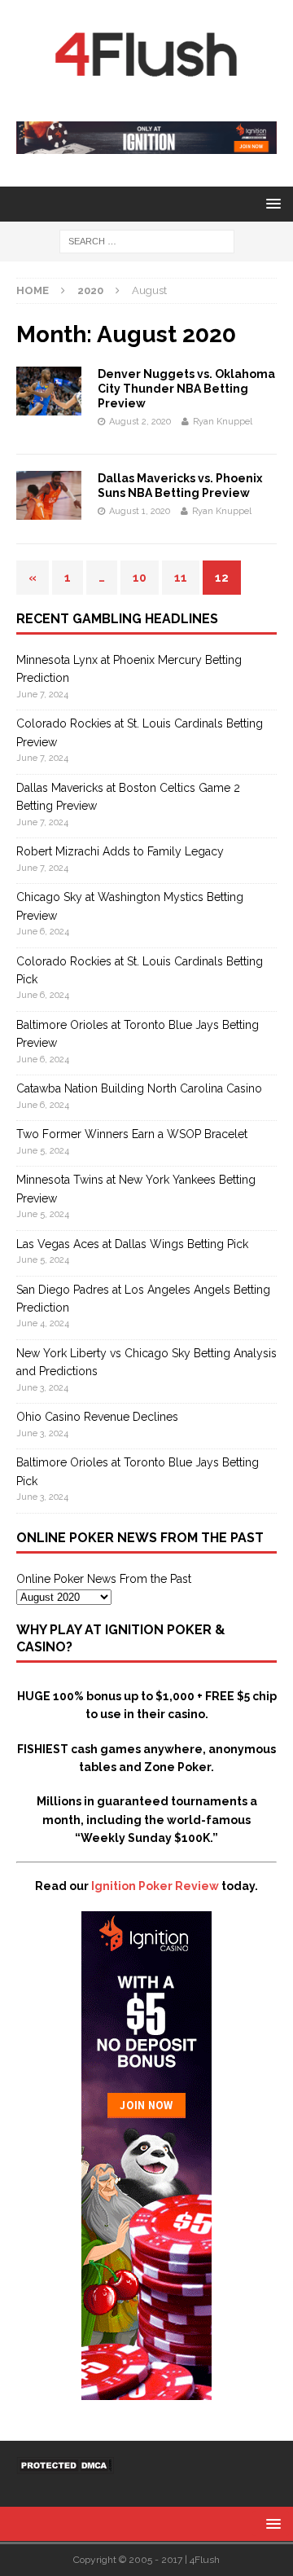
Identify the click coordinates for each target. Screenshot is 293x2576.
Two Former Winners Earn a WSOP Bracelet (132, 1134)
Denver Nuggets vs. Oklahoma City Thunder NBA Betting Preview (186, 389)
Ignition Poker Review (155, 1886)
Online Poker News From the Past (104, 1579)
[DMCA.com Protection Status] (65, 2465)
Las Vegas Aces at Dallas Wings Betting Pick (132, 1244)
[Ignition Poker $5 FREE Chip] (146, 2391)
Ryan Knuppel (223, 422)
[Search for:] (147, 240)
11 (181, 578)
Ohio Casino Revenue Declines (97, 1417)
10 (140, 578)
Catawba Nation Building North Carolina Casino (139, 1088)
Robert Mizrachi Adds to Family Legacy (120, 851)
